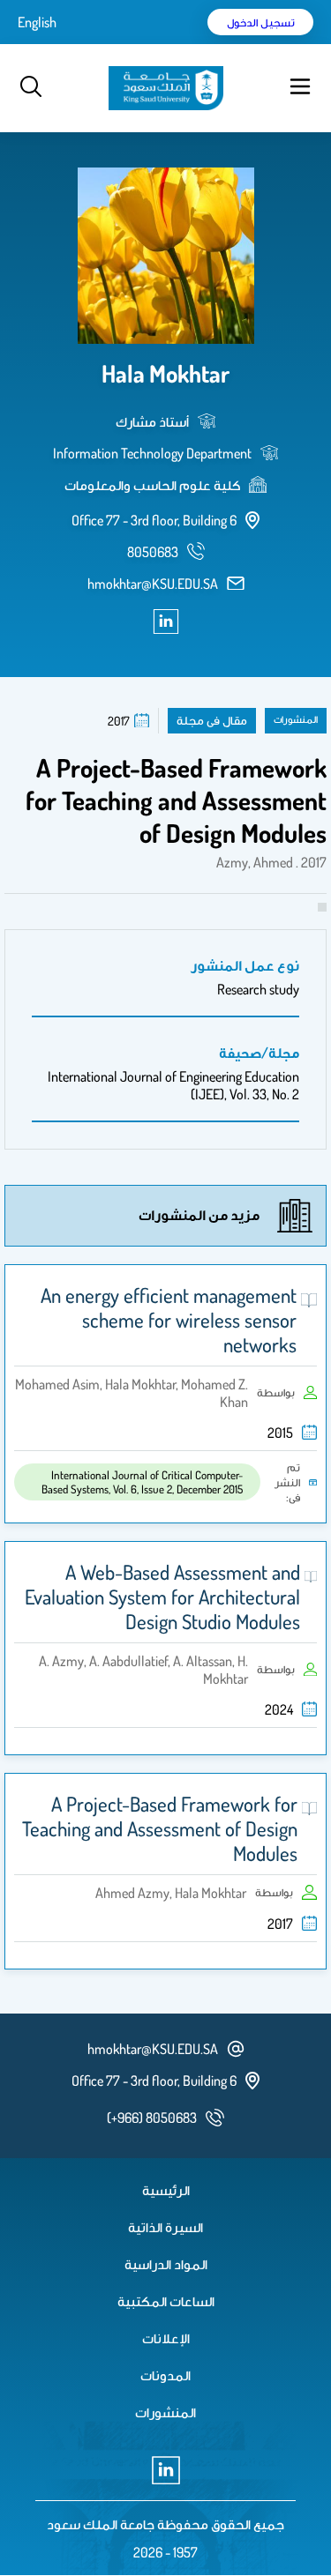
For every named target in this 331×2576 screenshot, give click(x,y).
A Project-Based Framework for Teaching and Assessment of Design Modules (160, 1828)
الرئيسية (166, 2190)
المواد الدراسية (166, 2264)
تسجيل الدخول (261, 22)
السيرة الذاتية (165, 2227)
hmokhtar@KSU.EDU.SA (153, 584)
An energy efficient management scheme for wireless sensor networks (169, 1320)
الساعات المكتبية (166, 2301)
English (37, 22)
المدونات (165, 2375)
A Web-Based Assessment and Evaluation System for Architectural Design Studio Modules (162, 1597)
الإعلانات (166, 2338)
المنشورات (165, 2412)
